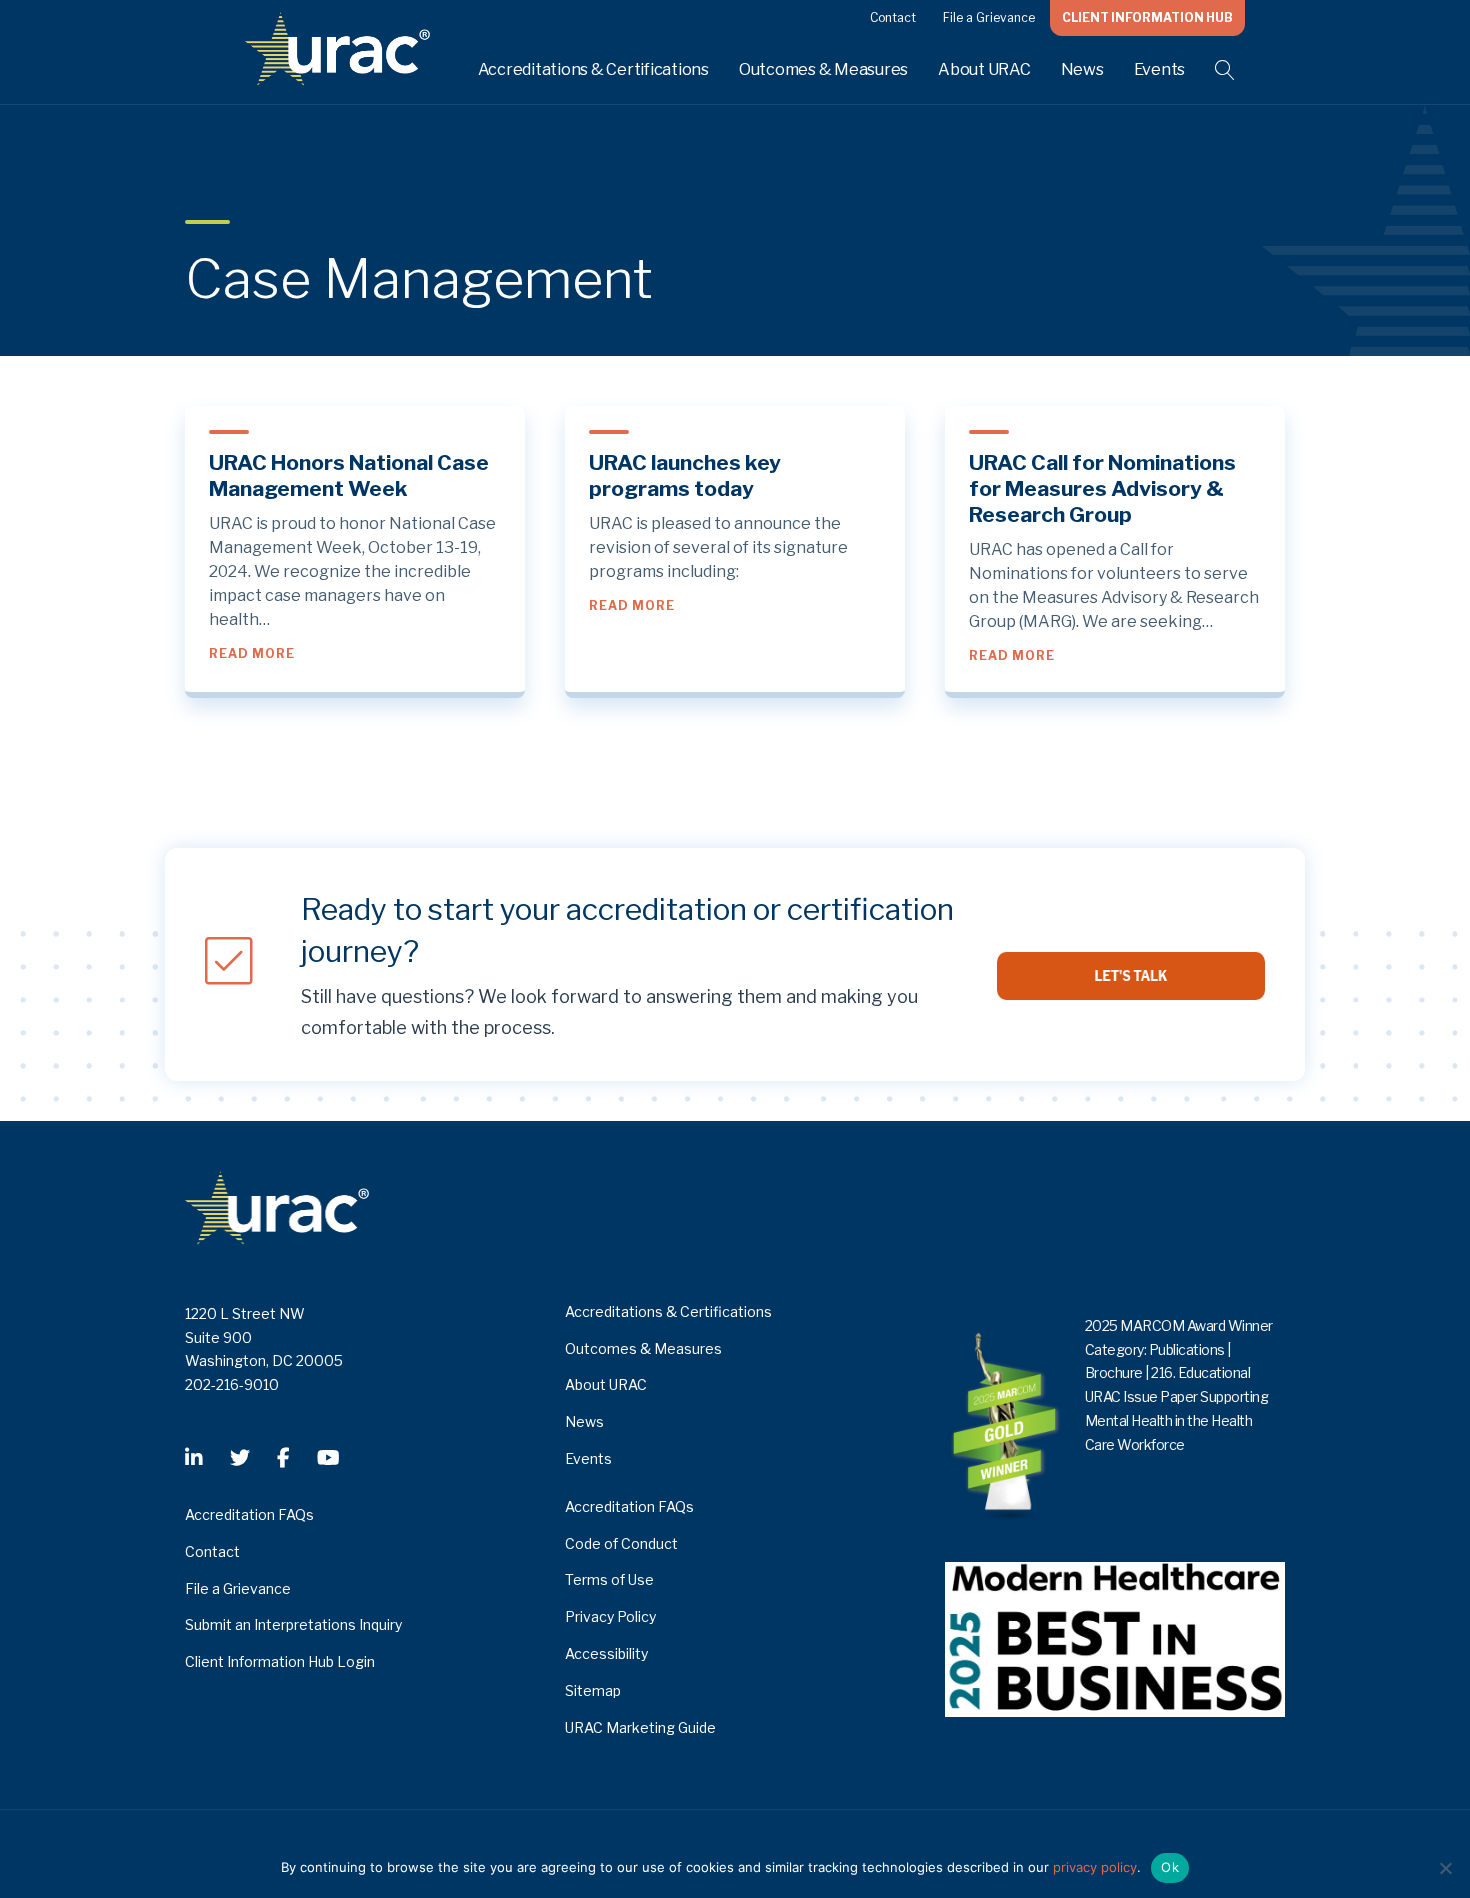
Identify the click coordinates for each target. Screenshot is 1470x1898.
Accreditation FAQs (249, 1514)
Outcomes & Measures (823, 69)
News (1082, 69)
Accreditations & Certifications (593, 69)
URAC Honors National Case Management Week (349, 475)
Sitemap (593, 1690)
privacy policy (1095, 1867)
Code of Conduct (621, 1543)
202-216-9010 (232, 1384)
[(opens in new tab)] (1115, 1637)
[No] (1445, 1868)
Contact (893, 17)
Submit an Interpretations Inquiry (293, 1624)
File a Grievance (989, 17)
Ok (1170, 1867)
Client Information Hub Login (280, 1661)
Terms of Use (609, 1579)
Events (1160, 69)
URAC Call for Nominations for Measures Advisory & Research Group (1102, 488)
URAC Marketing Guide (640, 1727)
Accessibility (606, 1653)
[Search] (1212, 70)
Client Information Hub (1147, 17)
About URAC (984, 69)
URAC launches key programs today (685, 475)
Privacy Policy (610, 1616)
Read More (252, 653)
